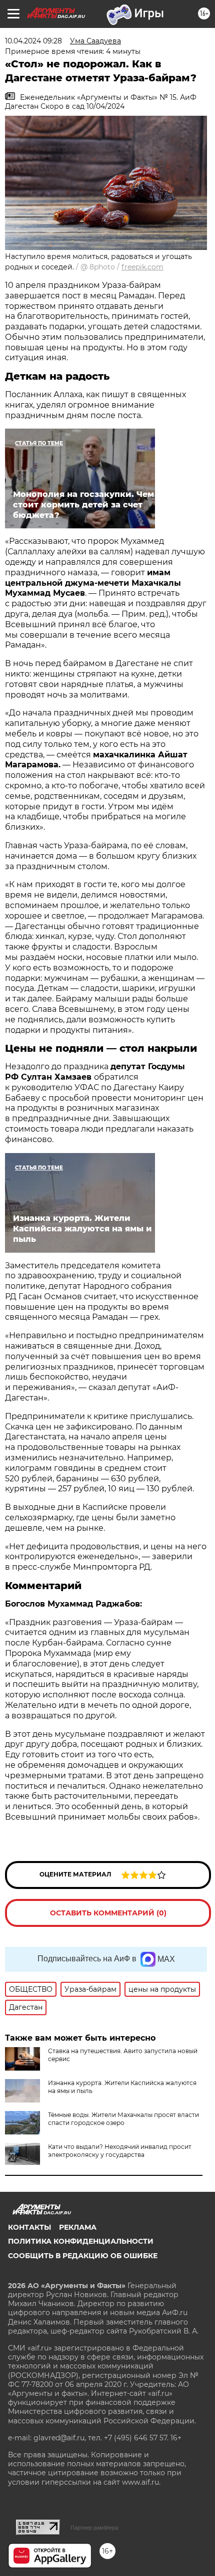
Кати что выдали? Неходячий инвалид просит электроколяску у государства (120, 2151)
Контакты (29, 2227)
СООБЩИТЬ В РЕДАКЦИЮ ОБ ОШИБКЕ (83, 2256)
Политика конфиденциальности (81, 2241)
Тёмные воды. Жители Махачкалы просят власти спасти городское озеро (123, 2119)
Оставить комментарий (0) (108, 1913)
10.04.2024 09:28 (33, 41)
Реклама (78, 2227)
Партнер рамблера (94, 2528)
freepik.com (142, 267)
